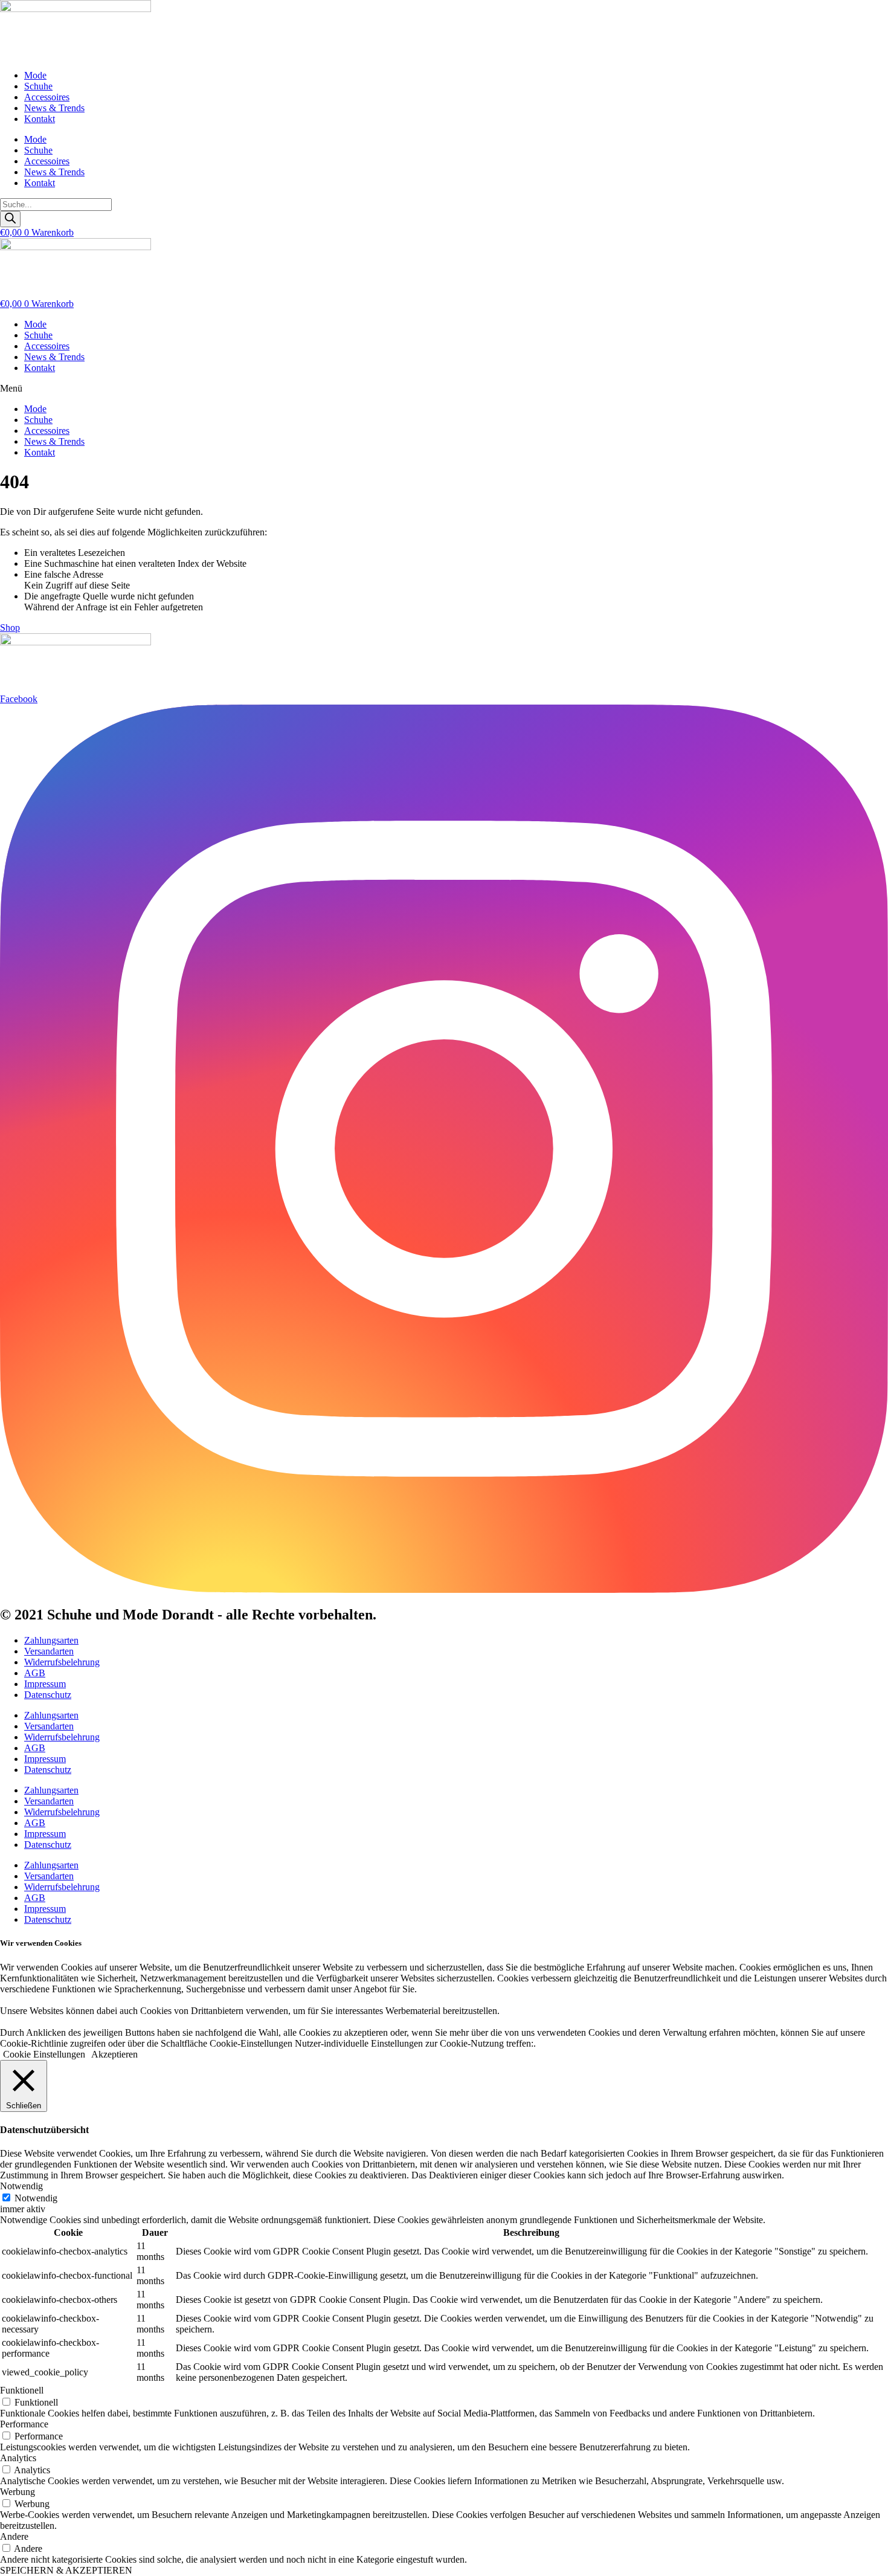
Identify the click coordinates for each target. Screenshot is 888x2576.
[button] (444, 389)
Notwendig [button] (21, 2186)
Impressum (45, 1684)
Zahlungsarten (51, 1640)
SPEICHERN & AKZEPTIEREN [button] (66, 2570)
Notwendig (36, 2198)
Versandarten (49, 1651)
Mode (35, 75)
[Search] (10, 219)
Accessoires (47, 97)
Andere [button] (14, 2536)
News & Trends (54, 108)
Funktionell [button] (22, 2390)
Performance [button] (24, 2424)
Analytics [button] (18, 2458)
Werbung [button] (18, 2492)
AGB (35, 1673)
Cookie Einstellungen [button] (44, 2054)
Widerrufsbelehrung (62, 1662)
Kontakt (40, 119)
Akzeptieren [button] (114, 2054)
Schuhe (38, 86)
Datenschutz (48, 1695)
